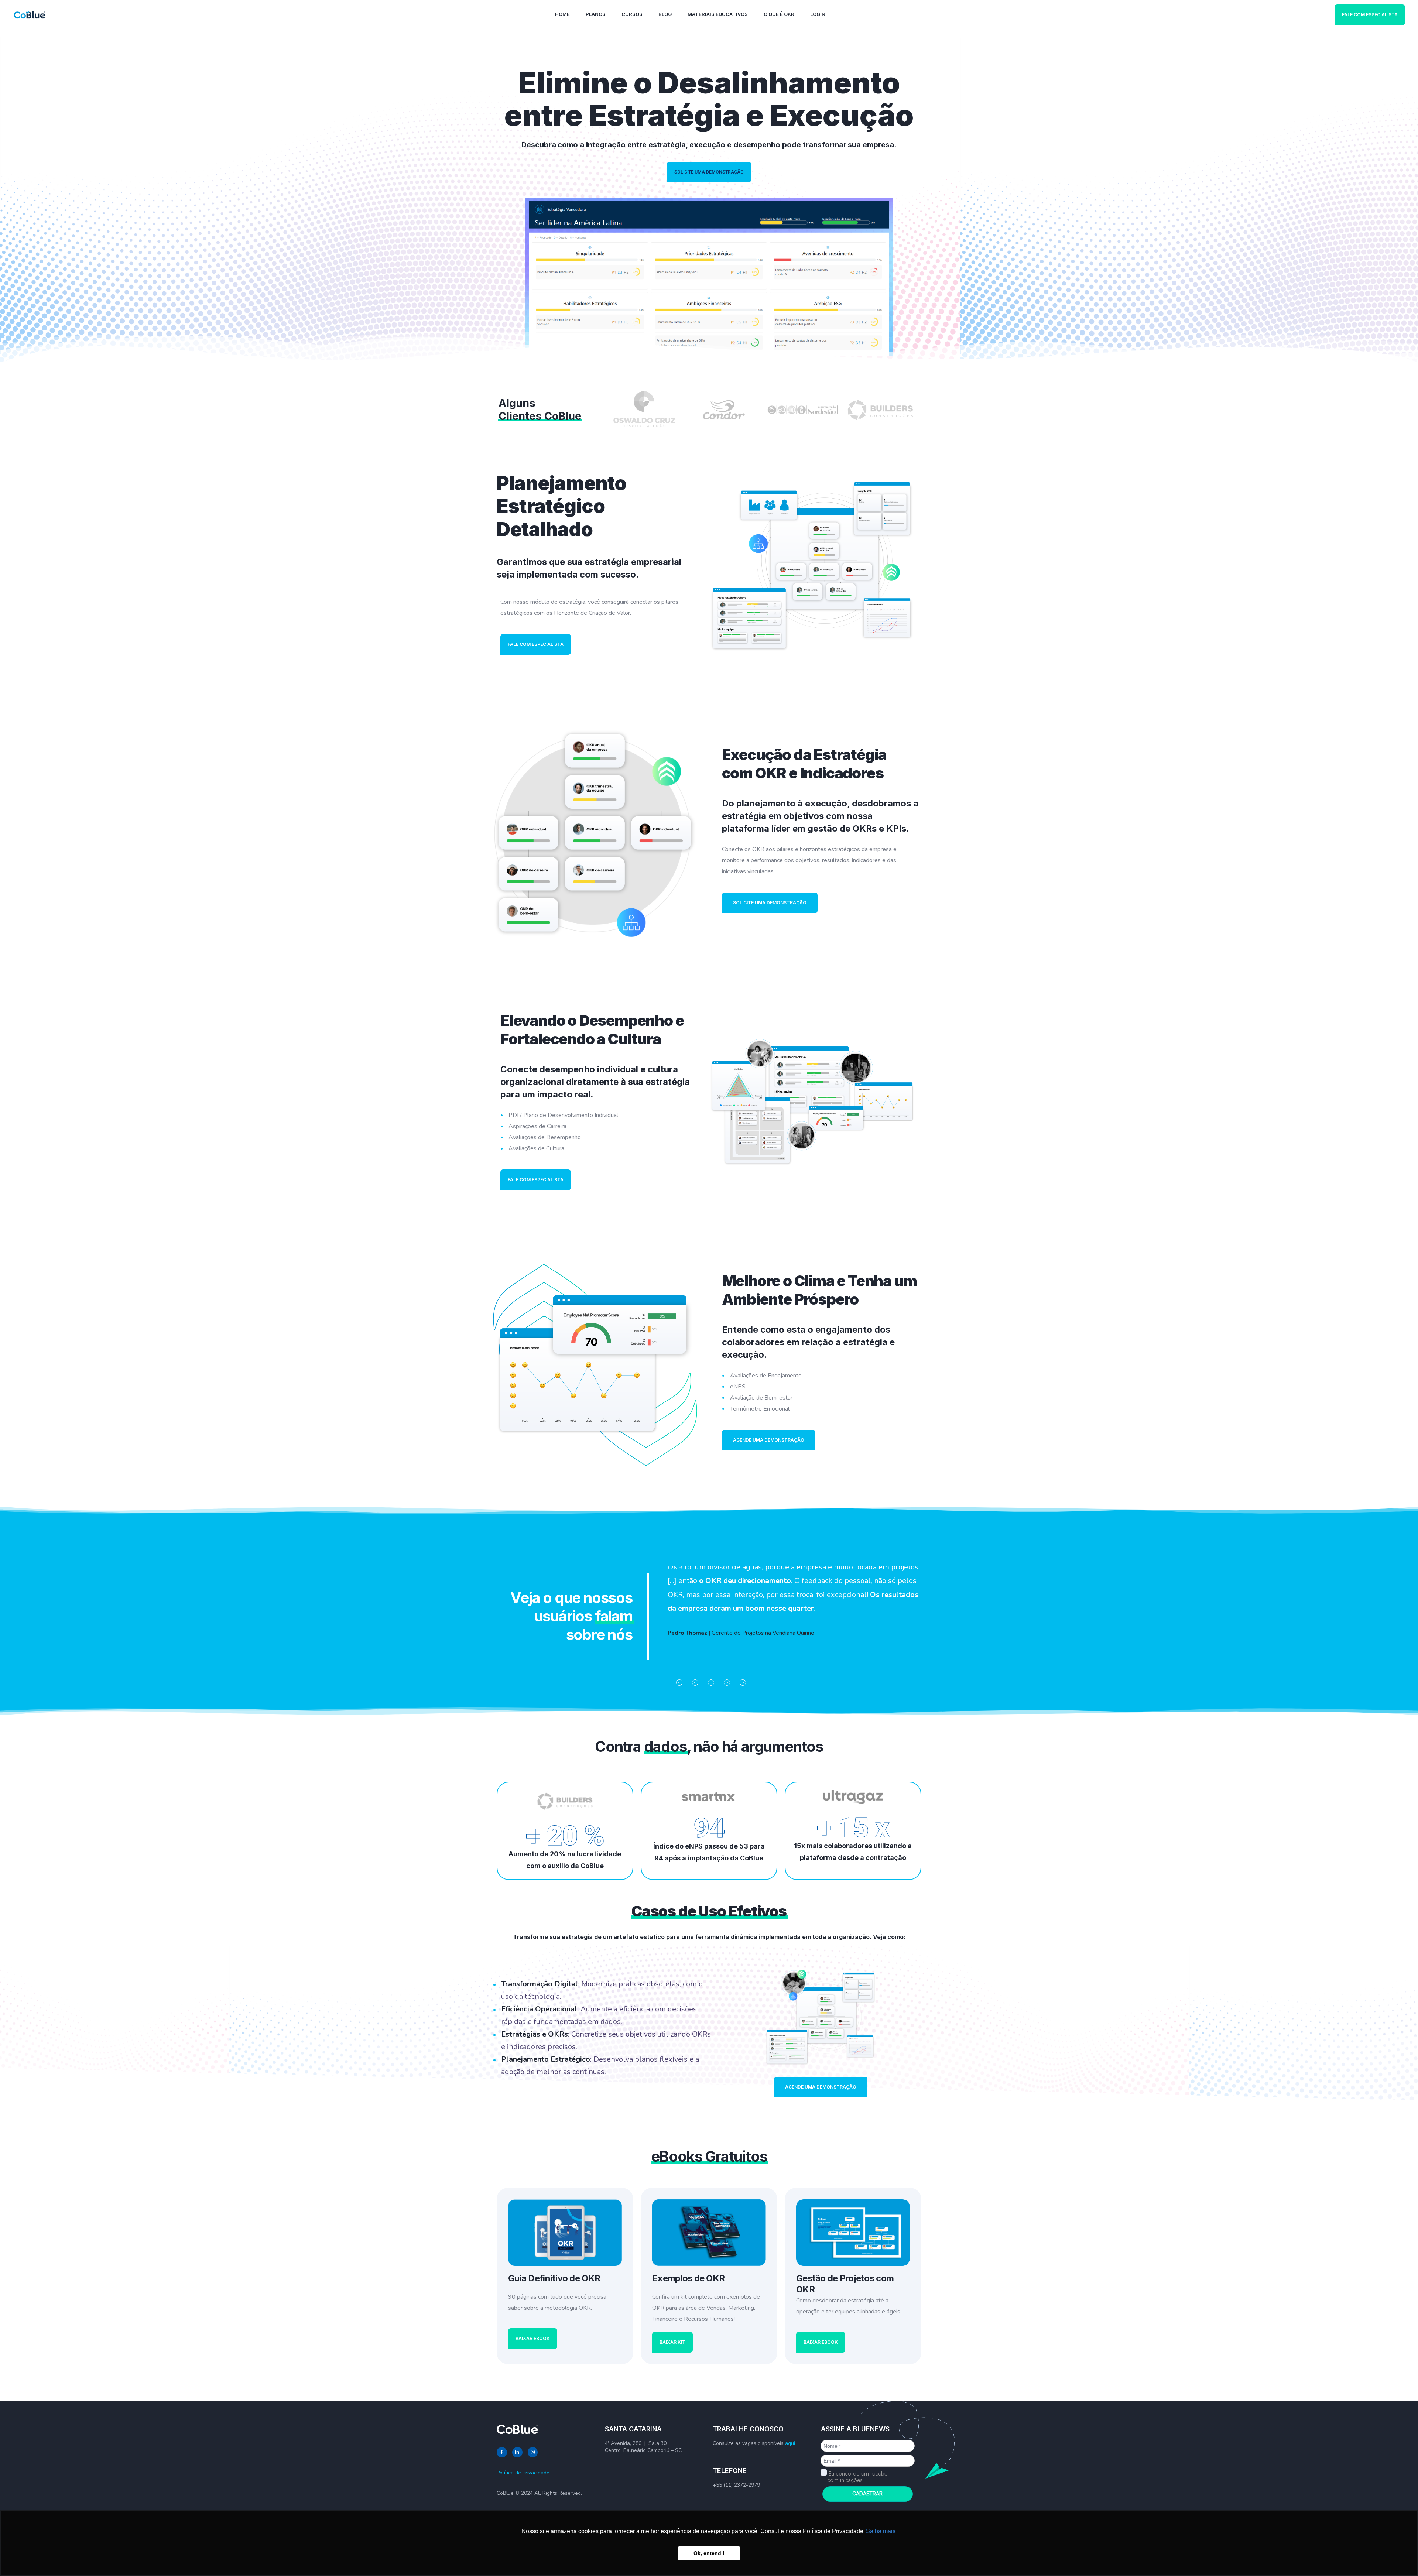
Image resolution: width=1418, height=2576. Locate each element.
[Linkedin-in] (517, 2452)
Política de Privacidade (523, 2473)
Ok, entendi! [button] (709, 2553)
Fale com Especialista (1370, 15)
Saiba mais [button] (881, 2531)
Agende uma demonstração (769, 1440)
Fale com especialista (536, 644)
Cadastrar (867, 2494)
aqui (790, 2443)
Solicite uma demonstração (709, 172)
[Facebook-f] (502, 2452)
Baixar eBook (533, 2338)
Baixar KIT (672, 2342)
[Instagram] (533, 2452)
